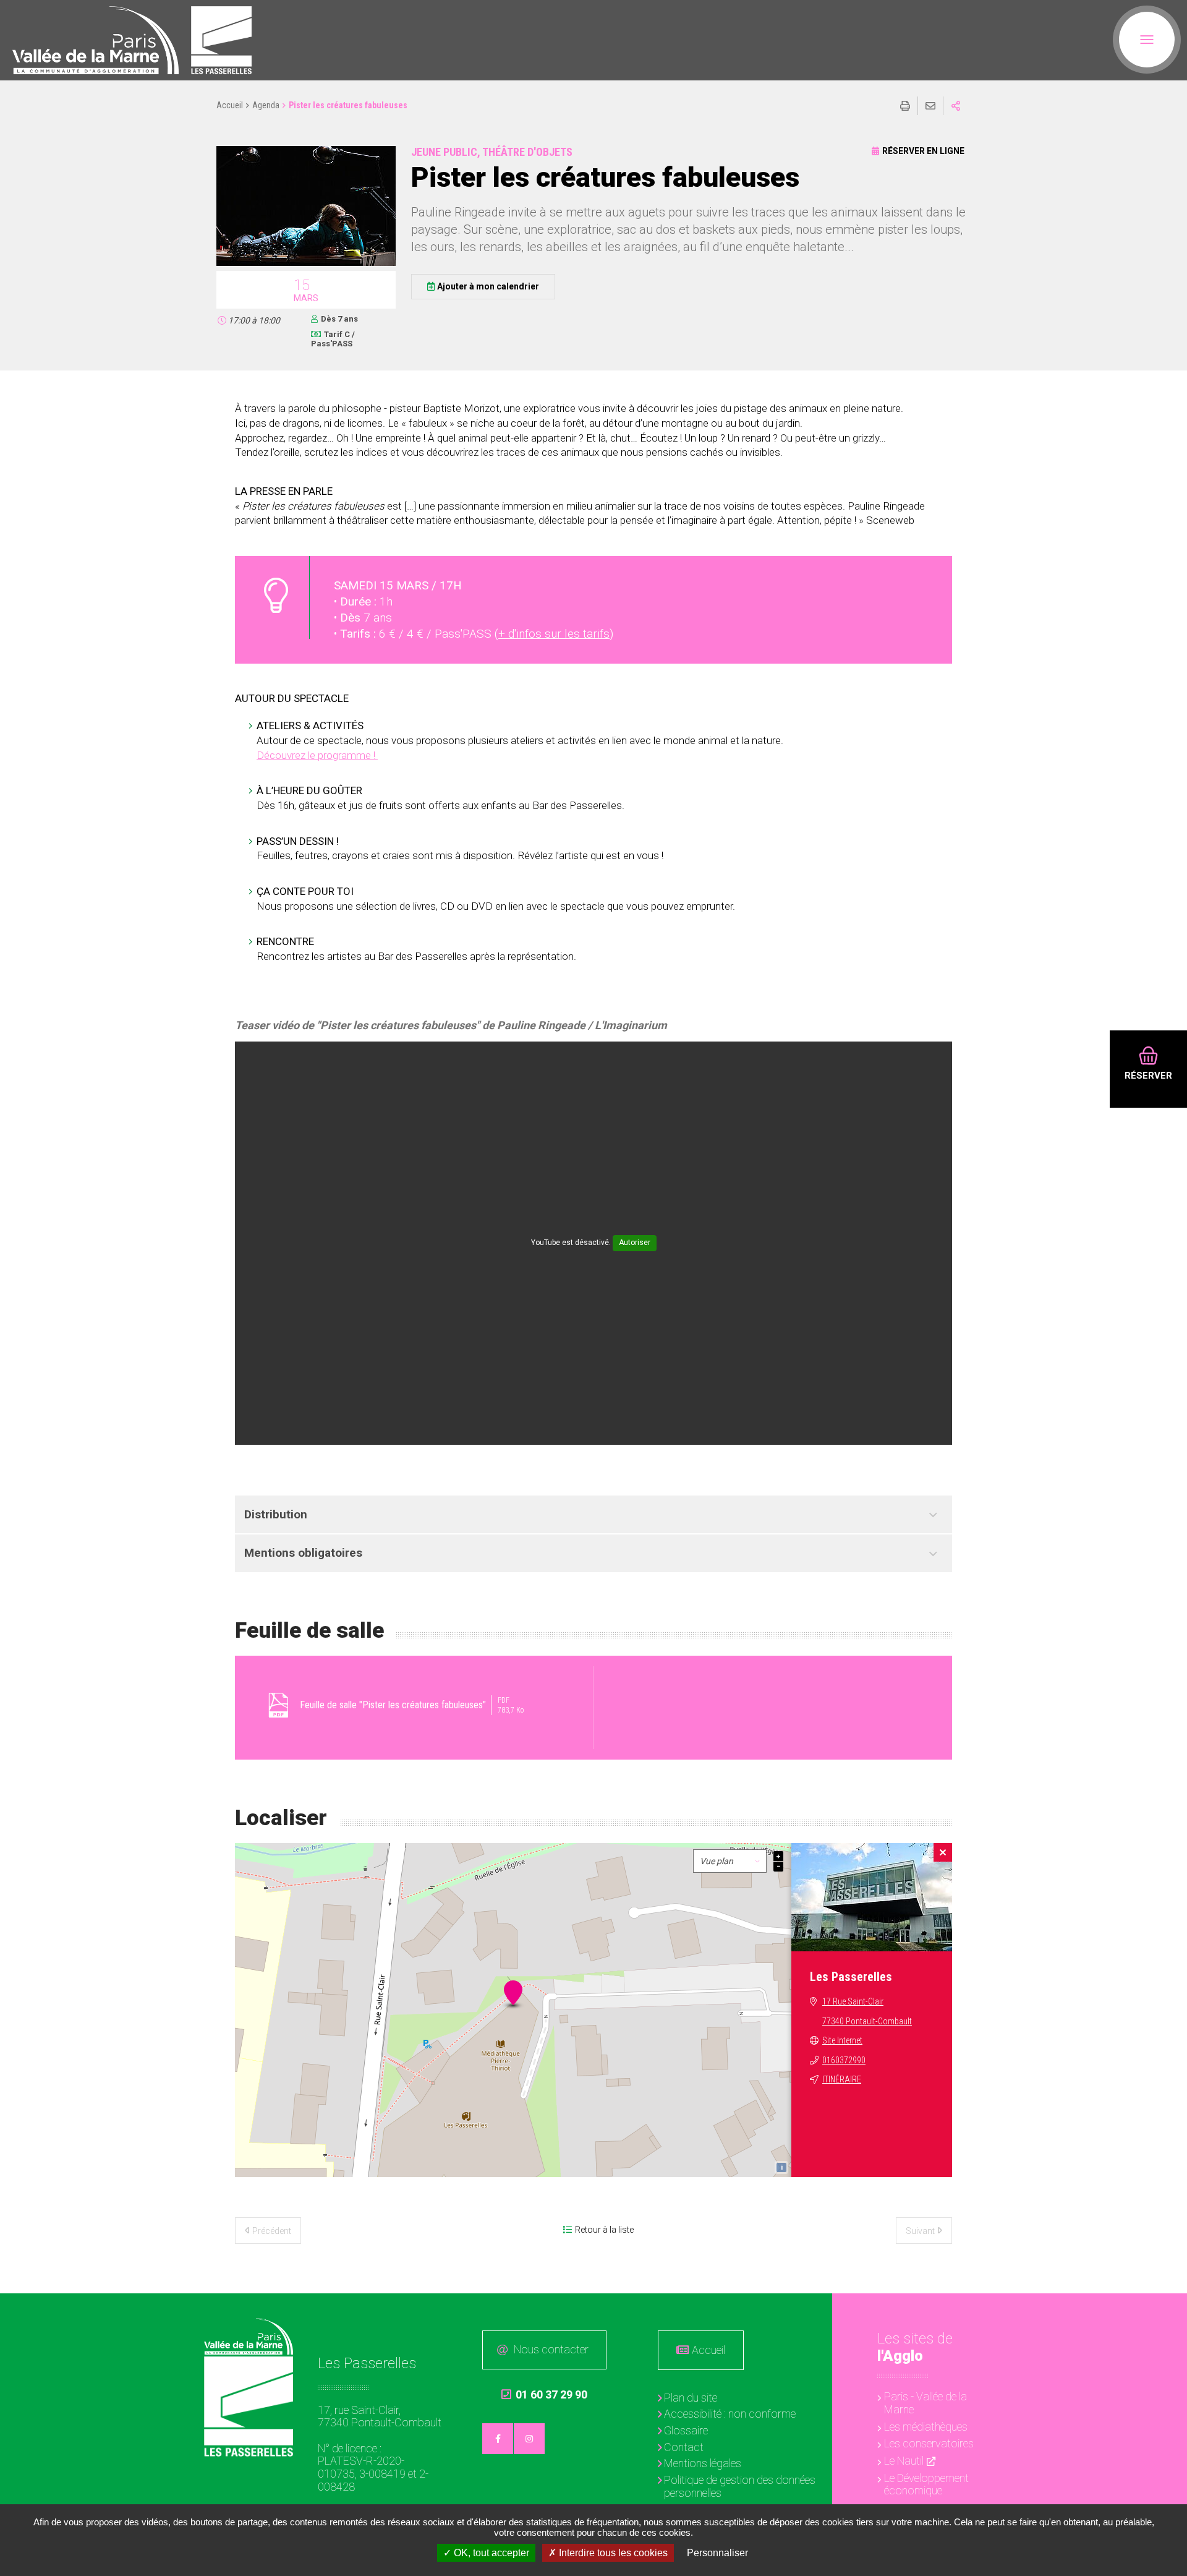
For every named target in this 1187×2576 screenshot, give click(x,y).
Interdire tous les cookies (612, 2553)
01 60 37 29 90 (544, 2395)
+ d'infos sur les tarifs (554, 634)
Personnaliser (717, 2553)
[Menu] (1147, 40)
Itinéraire (842, 2079)
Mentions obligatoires (303, 1553)
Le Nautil (904, 2461)
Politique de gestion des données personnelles (740, 2486)
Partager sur (956, 106)
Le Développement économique (926, 2484)
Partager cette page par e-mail (930, 106)
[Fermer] (943, 1852)
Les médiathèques (926, 2427)
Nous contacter (551, 2349)
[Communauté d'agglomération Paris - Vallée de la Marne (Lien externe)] (249, 2336)
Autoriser (635, 1243)
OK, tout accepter (490, 2553)
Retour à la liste (604, 2230)
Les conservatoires (929, 2443)
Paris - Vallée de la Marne (925, 2403)
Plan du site (691, 2398)
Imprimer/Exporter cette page (905, 106)
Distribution (276, 1514)
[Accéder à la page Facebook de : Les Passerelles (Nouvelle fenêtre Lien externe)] (498, 2439)
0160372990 (844, 2060)
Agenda (266, 105)
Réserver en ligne (923, 151)
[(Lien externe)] (96, 40)
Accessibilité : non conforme (730, 2414)
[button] (306, 264)
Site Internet (842, 2040)
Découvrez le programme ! (317, 755)
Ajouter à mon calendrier (488, 286)
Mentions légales (703, 2463)
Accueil (230, 105)
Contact (684, 2447)
